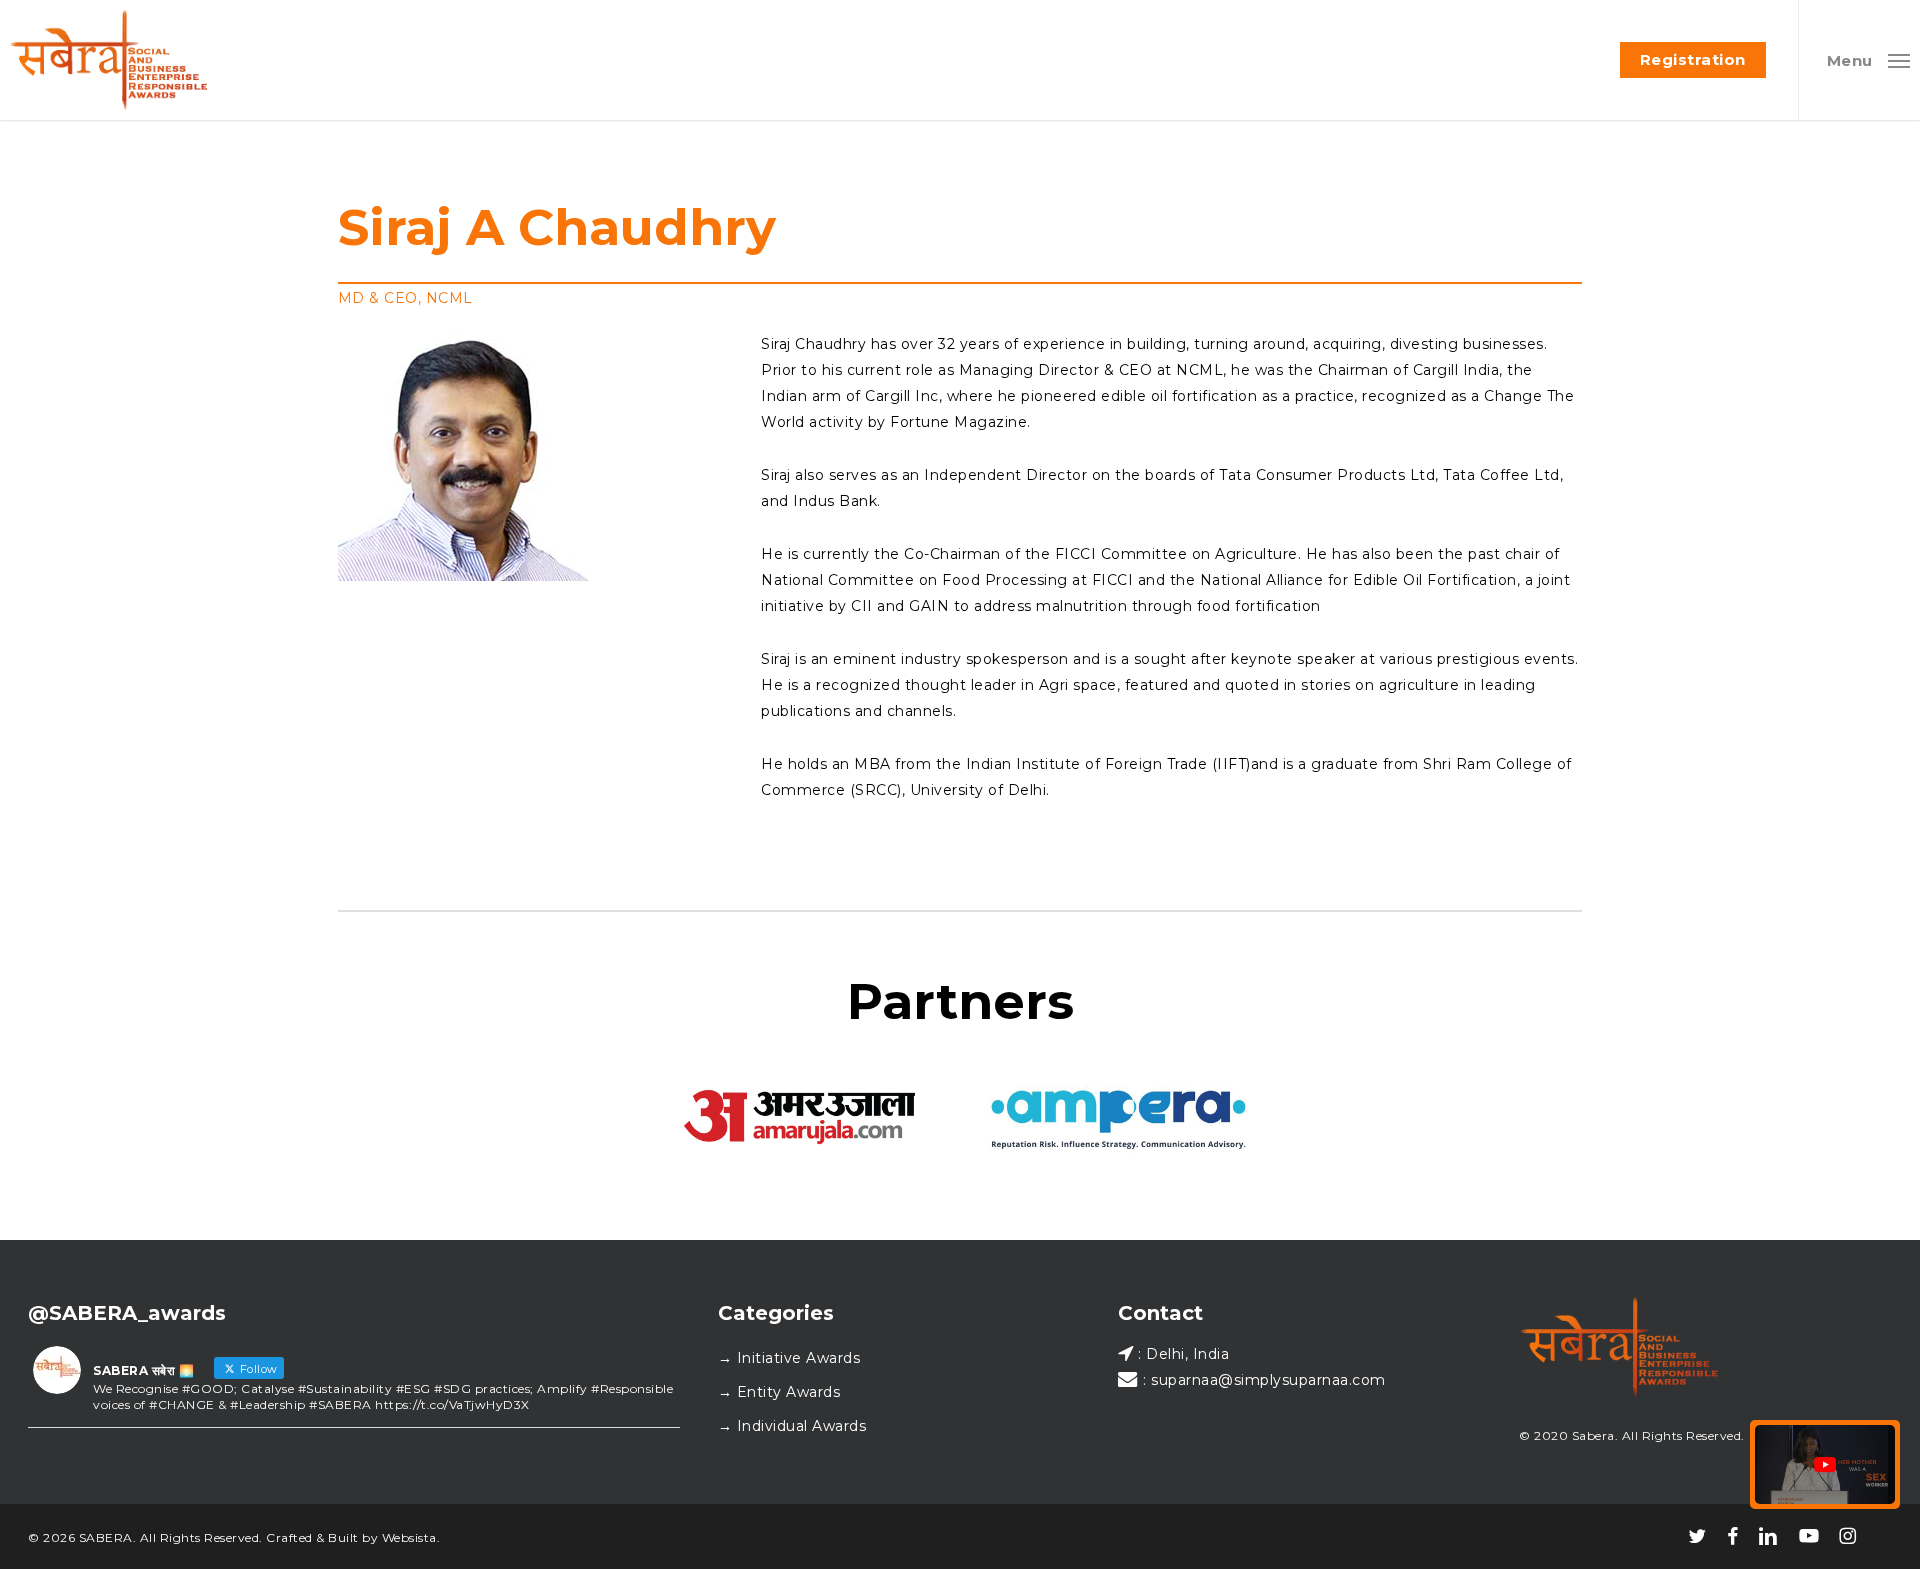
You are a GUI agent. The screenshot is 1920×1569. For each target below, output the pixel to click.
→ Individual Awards (792, 1426)
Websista (409, 1537)
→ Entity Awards (779, 1392)
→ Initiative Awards (789, 1358)
